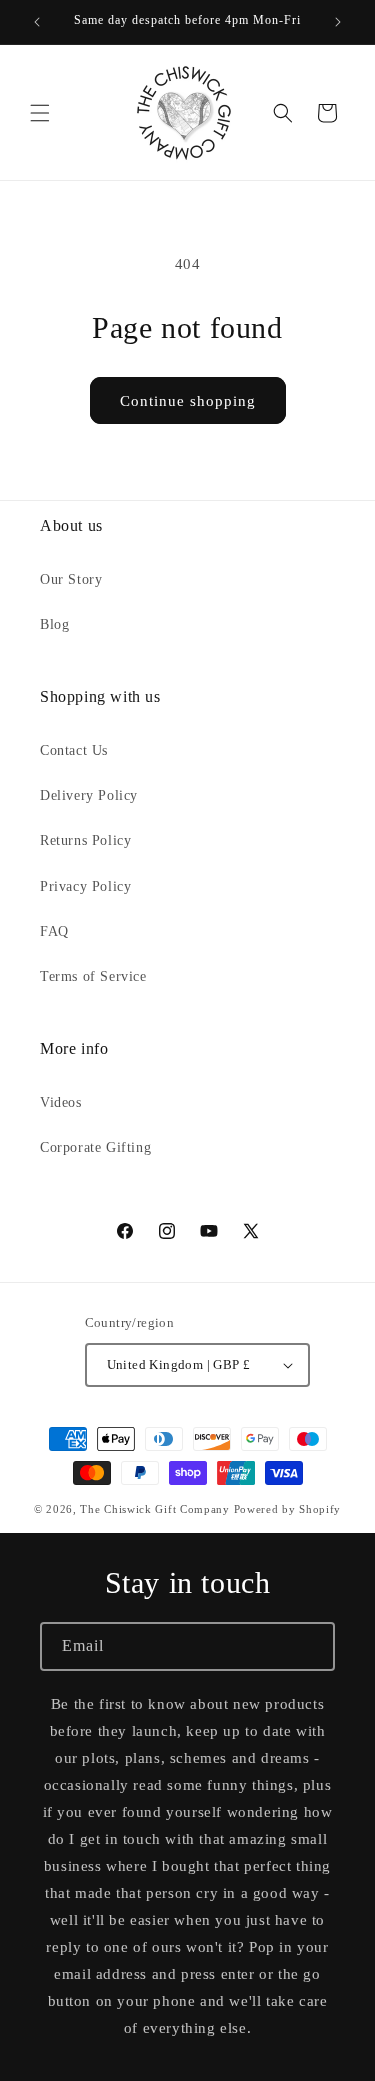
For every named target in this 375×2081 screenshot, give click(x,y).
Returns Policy (85, 840)
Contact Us (74, 750)
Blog (54, 624)
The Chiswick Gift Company (155, 1509)
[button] (40, 113)
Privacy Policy (85, 886)
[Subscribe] (311, 1646)
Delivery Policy (89, 795)
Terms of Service (93, 976)
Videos (61, 1102)
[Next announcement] (338, 22)
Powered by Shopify (288, 1509)
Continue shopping (188, 401)
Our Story (71, 579)
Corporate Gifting (95, 1147)
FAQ (54, 931)
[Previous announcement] (37, 22)
